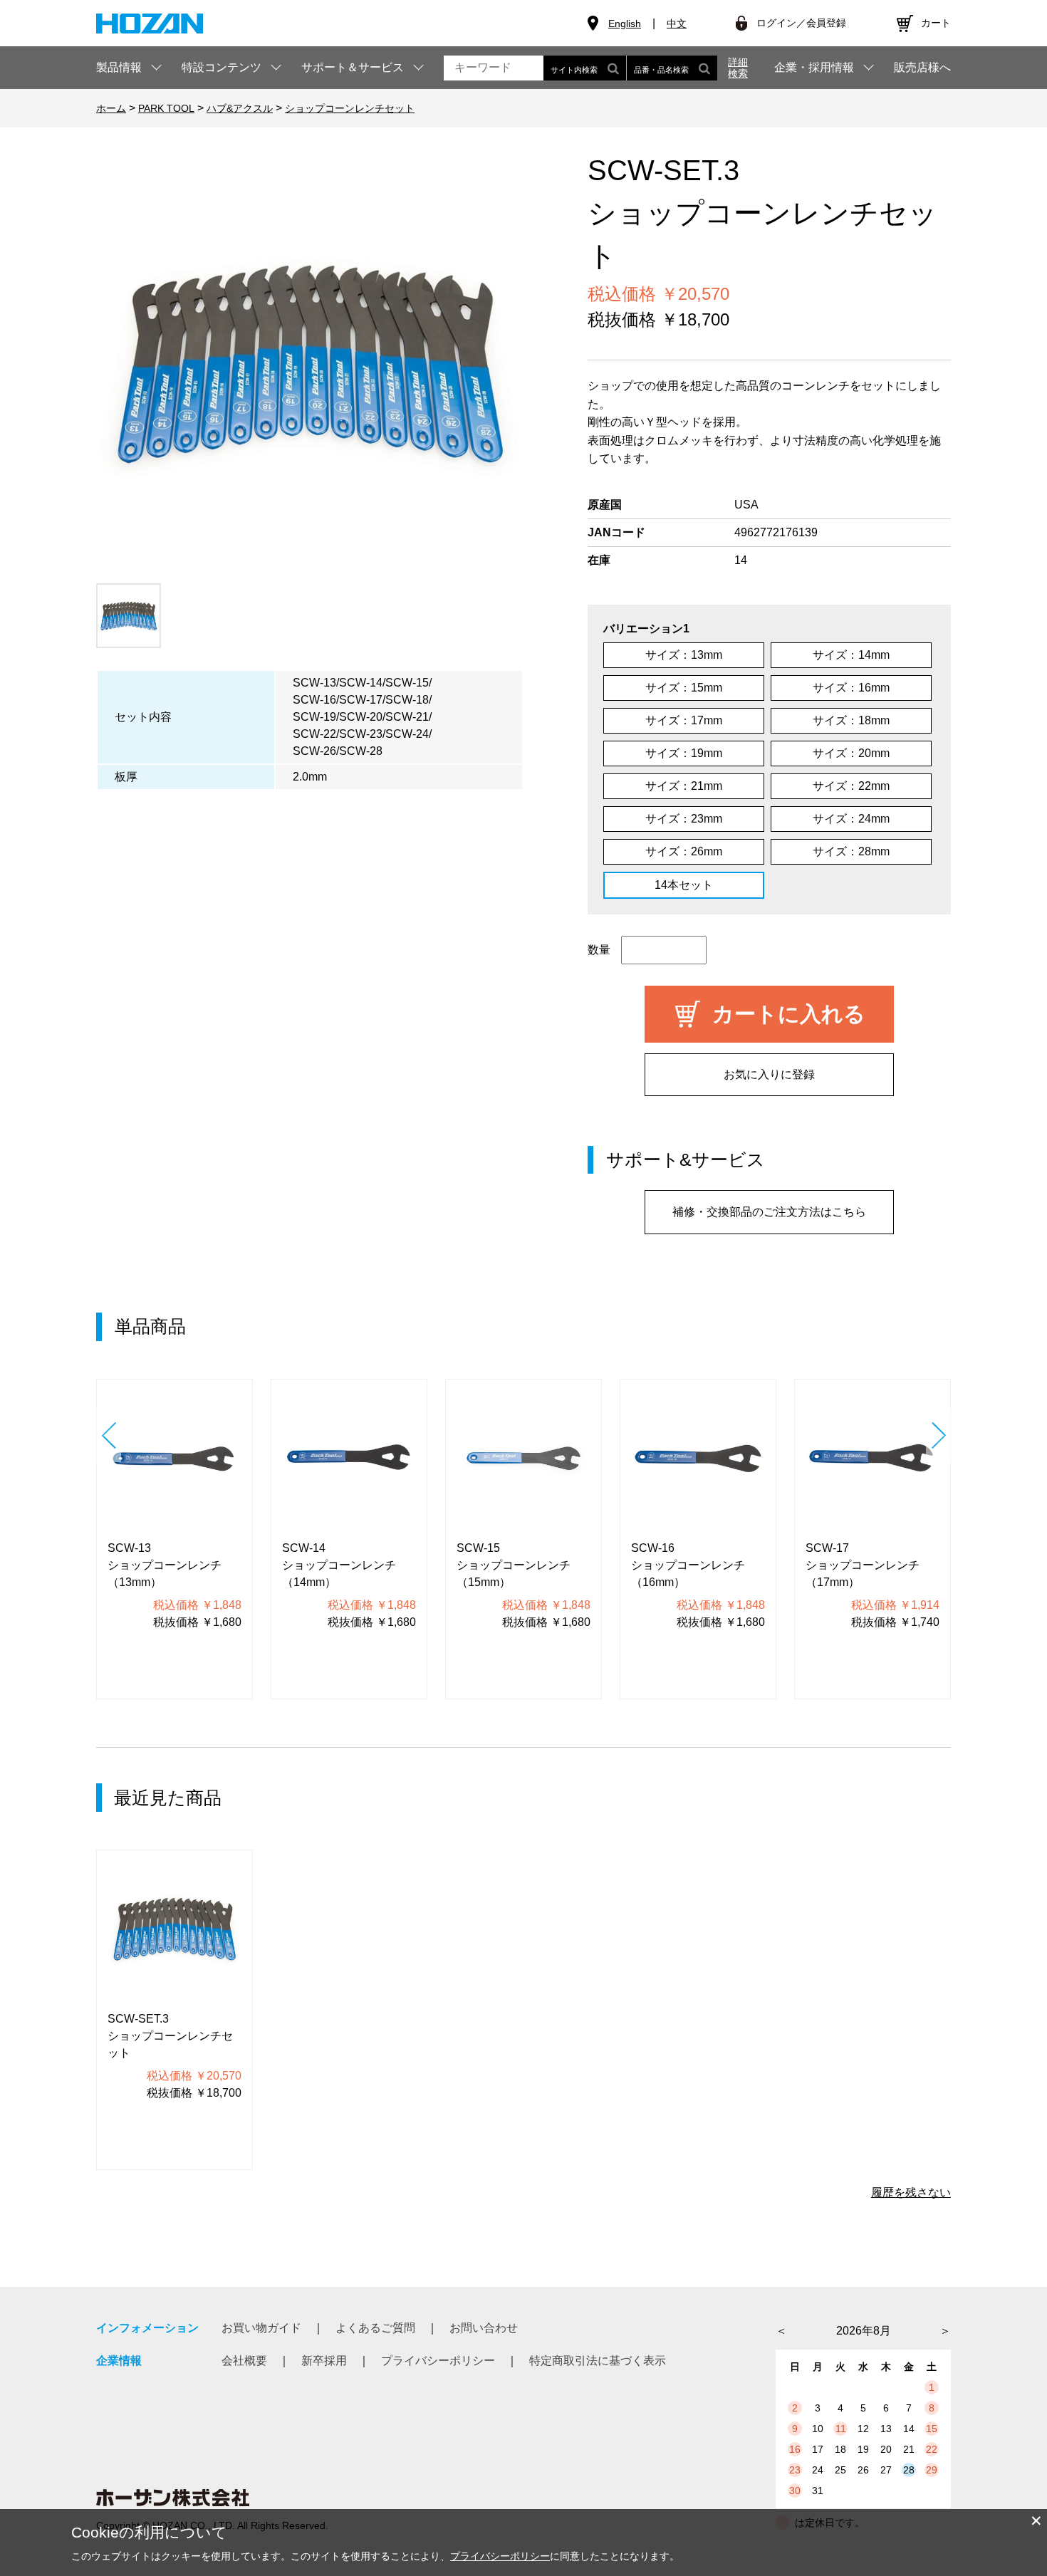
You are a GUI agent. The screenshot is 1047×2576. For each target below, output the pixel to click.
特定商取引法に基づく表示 (598, 2361)
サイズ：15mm (684, 688)
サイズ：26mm (684, 851)
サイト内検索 (574, 70)
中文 (677, 24)
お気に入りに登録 (769, 1074)
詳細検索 (738, 68)
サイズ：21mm (684, 786)
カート (936, 23)
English (625, 24)
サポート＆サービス (353, 67)
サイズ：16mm (851, 688)
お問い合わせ (484, 2328)
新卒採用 (324, 2361)
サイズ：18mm (851, 720)
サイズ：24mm (851, 819)
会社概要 (244, 2361)
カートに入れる (789, 1014)
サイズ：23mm (684, 819)
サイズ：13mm (684, 655)
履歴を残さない (911, 2192)
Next (938, 1435)
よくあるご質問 (375, 2328)
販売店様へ (922, 68)
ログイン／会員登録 (801, 23)
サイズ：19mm (684, 753)
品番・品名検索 (661, 70)
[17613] (129, 616)
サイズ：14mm (851, 655)
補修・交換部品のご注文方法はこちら (769, 1212)
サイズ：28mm (851, 851)
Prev (109, 1435)
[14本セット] (310, 363)
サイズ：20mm (851, 753)
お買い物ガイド (261, 2328)
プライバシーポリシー (438, 2361)
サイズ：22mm (851, 786)
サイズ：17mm (684, 720)
